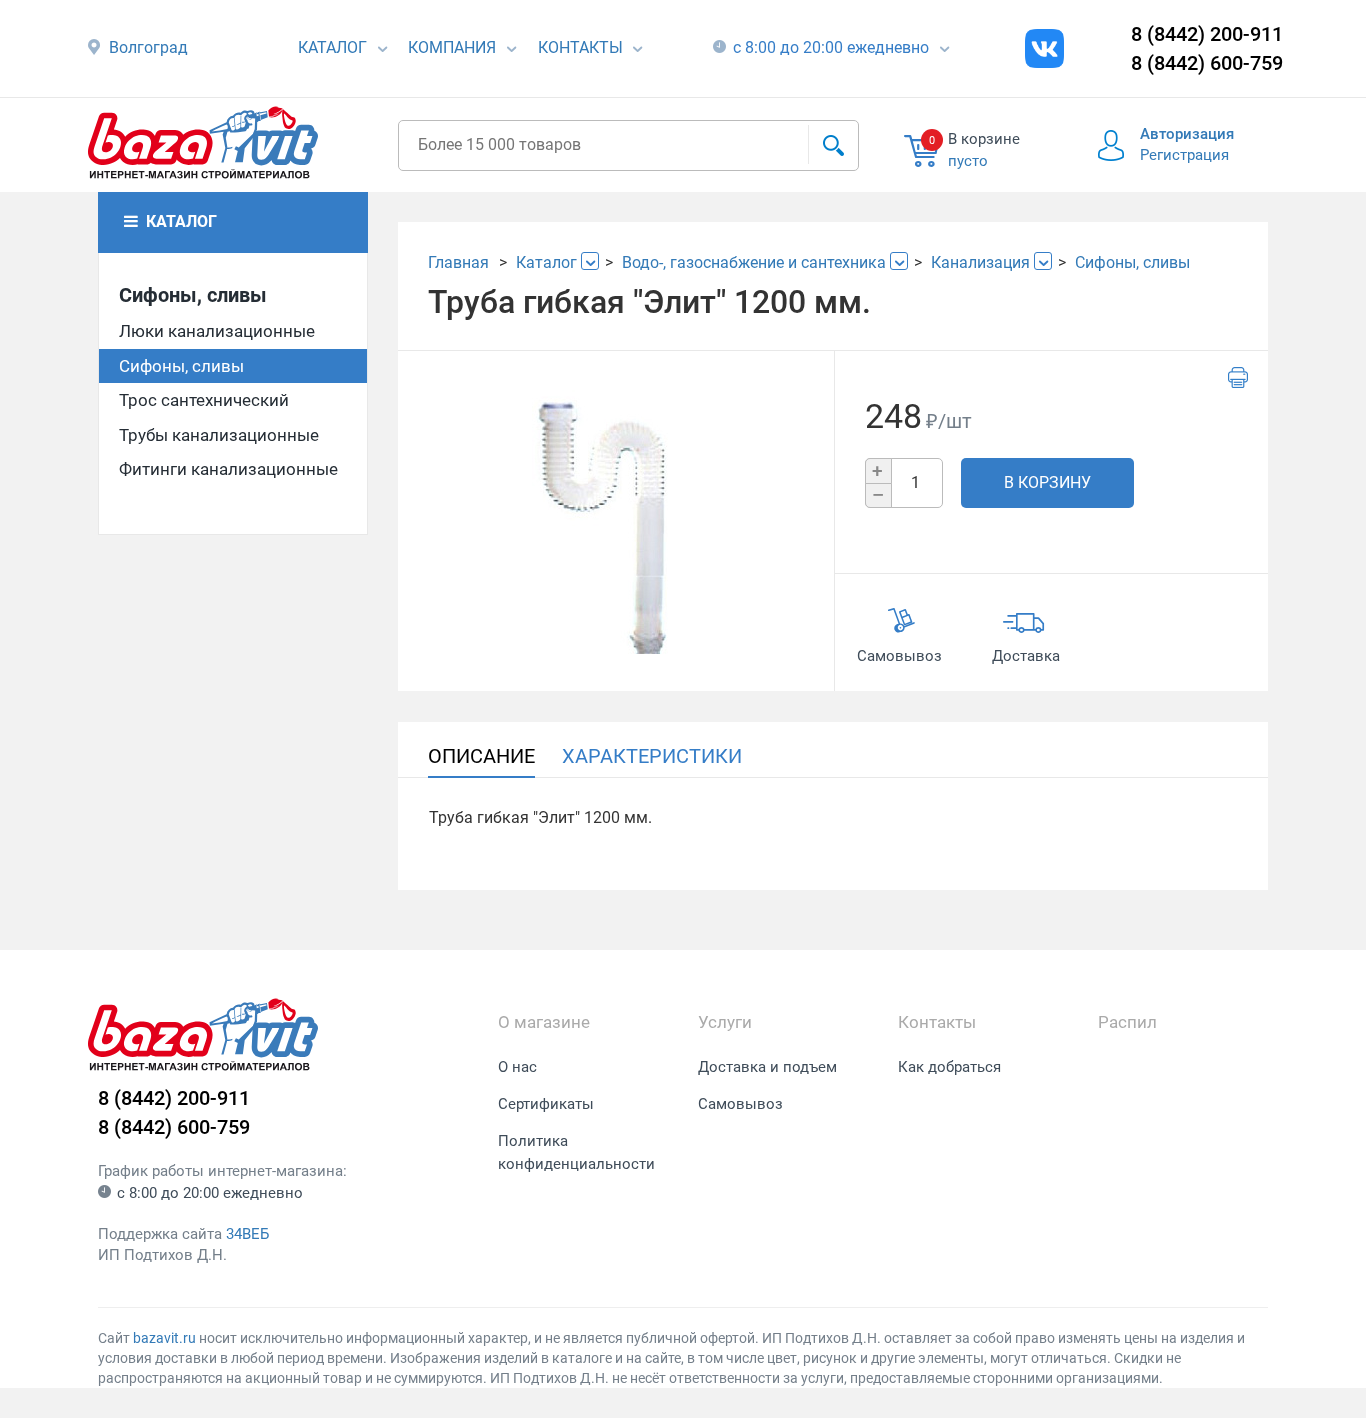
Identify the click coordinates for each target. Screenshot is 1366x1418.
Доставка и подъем (767, 1067)
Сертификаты (546, 1104)
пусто (968, 161)
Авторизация (1187, 134)
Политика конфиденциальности (576, 1152)
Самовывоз (740, 1104)
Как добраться (949, 1067)
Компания (452, 47)
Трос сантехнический (204, 400)
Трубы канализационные (219, 435)
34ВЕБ (247, 1234)
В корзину (1047, 482)
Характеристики (652, 756)
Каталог (332, 47)
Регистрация (1184, 155)
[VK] (1044, 48)
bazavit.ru (164, 1338)
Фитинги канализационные (228, 469)
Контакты (580, 47)
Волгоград (148, 47)
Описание (481, 756)
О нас (517, 1067)
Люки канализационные (217, 331)
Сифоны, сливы (193, 295)
